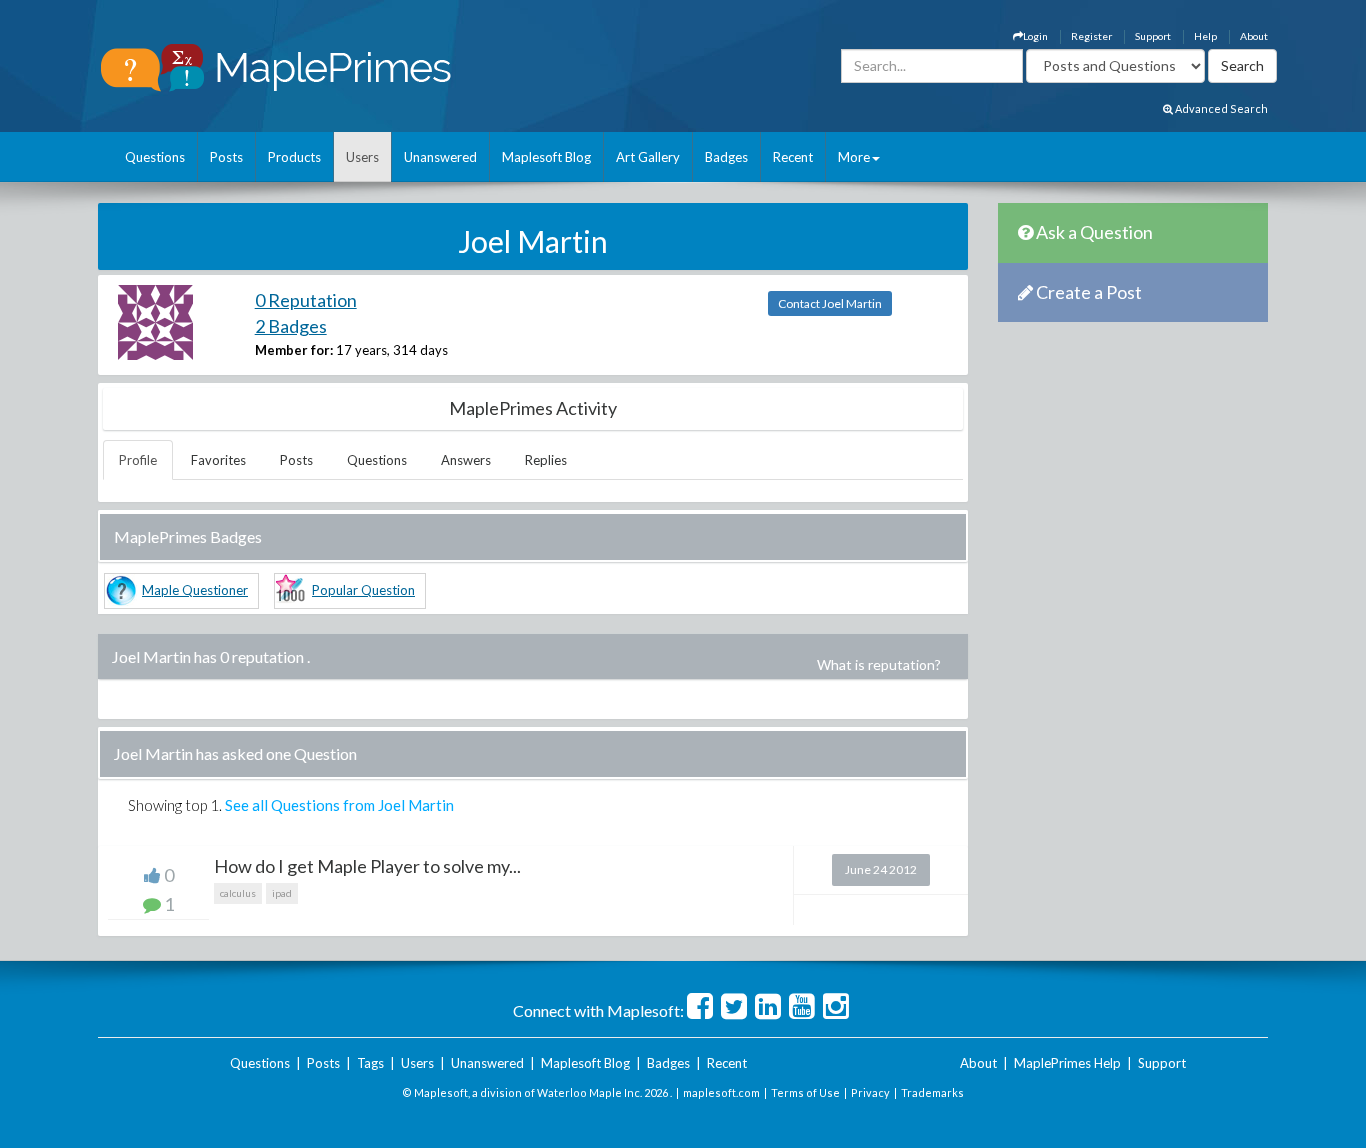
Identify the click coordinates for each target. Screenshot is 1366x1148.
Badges (726, 157)
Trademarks (932, 1092)
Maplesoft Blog (546, 157)
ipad (282, 893)
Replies (546, 460)
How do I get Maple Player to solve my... (367, 866)
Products (294, 157)
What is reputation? (879, 664)
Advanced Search (1220, 108)
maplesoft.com (721, 1092)
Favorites (218, 460)
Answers (466, 460)
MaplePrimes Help (1067, 1063)
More (854, 157)
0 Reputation (306, 300)
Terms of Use (805, 1092)
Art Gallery (648, 157)
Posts (226, 157)
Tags (370, 1063)
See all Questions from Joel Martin (339, 805)
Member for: (294, 350)
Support (1153, 36)
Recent (793, 157)
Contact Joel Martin (830, 303)
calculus (238, 893)
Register (1091, 36)
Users (362, 157)
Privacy (870, 1092)
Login (1035, 36)
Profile (138, 460)
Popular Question (363, 590)
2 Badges (291, 326)
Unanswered (440, 157)
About (1254, 36)
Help (1205, 36)
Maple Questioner (195, 590)
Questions (155, 157)
